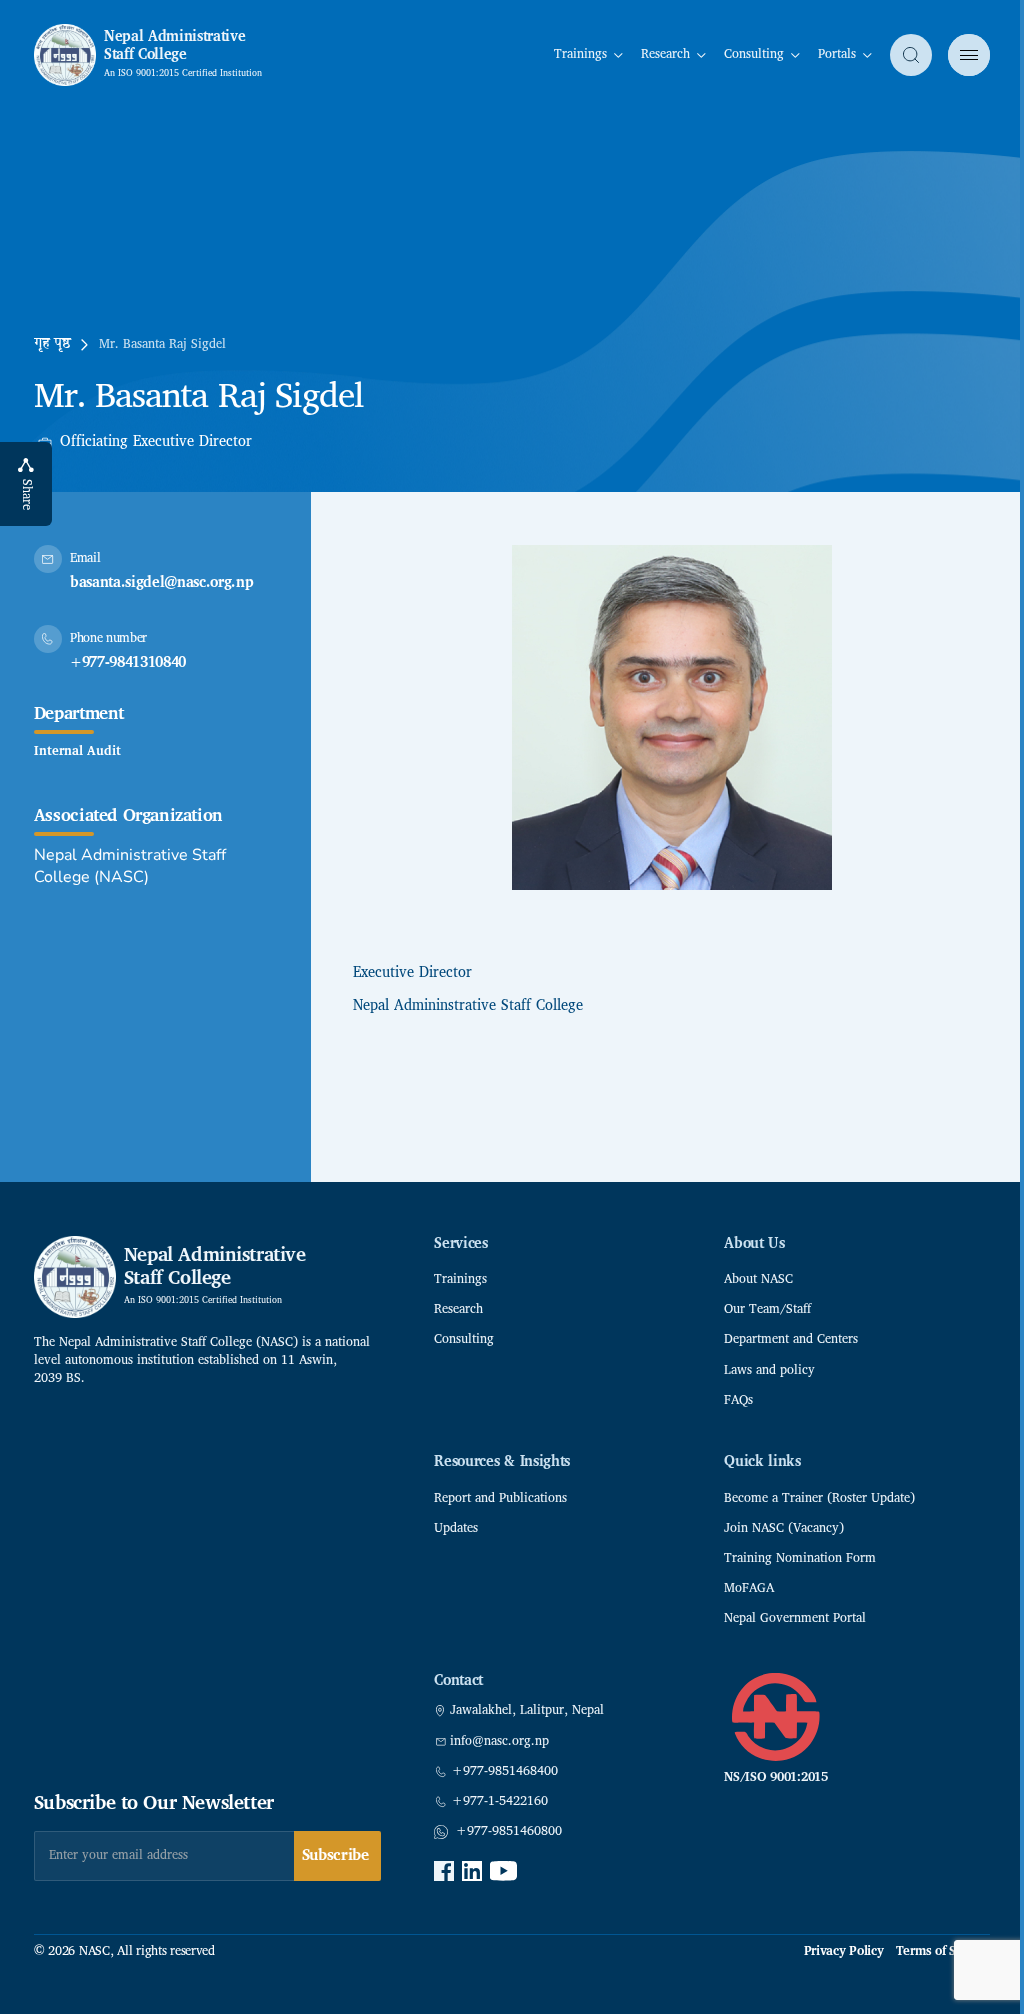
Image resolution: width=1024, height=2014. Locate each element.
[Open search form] (911, 55)
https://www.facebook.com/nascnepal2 (444, 1871)
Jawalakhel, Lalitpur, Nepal (527, 1711)
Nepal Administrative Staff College (175, 46)
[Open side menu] (969, 55)
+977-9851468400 (505, 1772)
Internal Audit (77, 752)
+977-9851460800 (509, 1832)
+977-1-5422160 (500, 1802)
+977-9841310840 (128, 663)
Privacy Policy (844, 1952)
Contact (458, 1681)
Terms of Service (943, 1952)
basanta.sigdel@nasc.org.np (162, 583)
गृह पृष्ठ (52, 345)
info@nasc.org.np (499, 1742)
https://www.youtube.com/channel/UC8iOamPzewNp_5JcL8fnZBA (503, 1871)
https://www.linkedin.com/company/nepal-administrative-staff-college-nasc (472, 1871)
